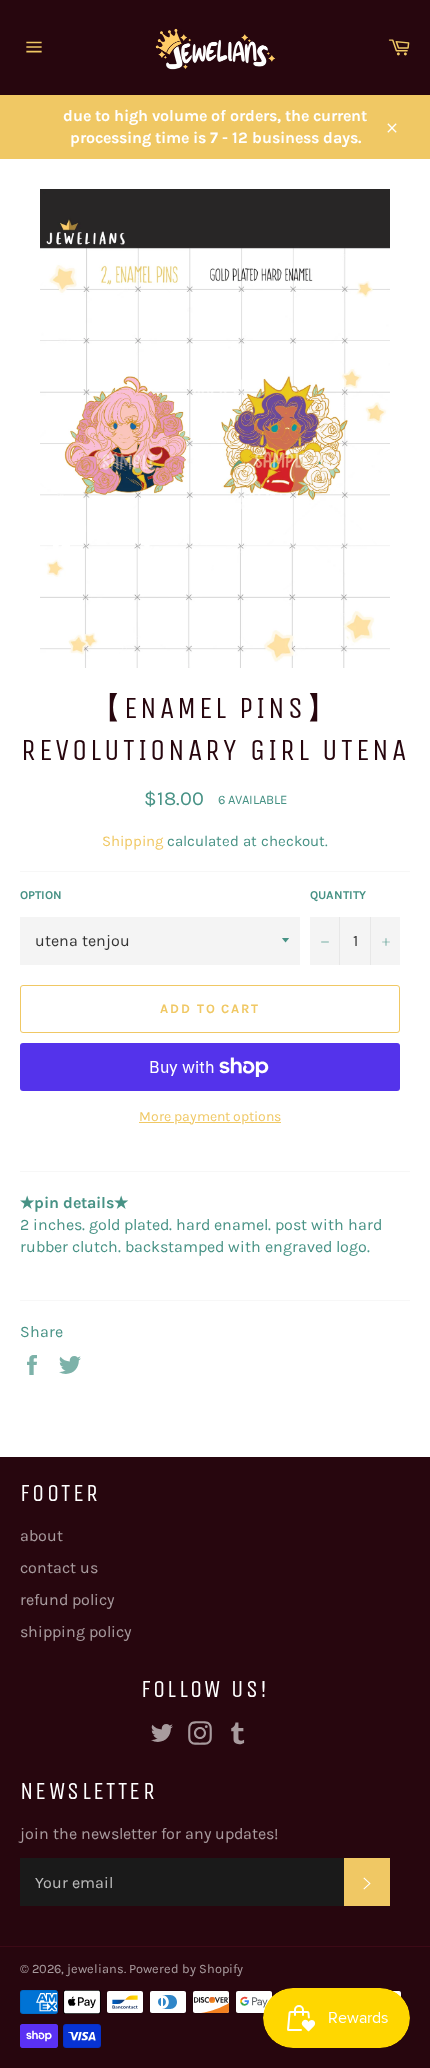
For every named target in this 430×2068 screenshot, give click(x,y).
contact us (59, 1567)
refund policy (67, 1599)
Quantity (338, 895)
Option (41, 895)
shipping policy (75, 1631)
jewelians (95, 1968)
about (41, 1535)
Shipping (132, 841)
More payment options (210, 1116)
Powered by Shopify (186, 1968)
